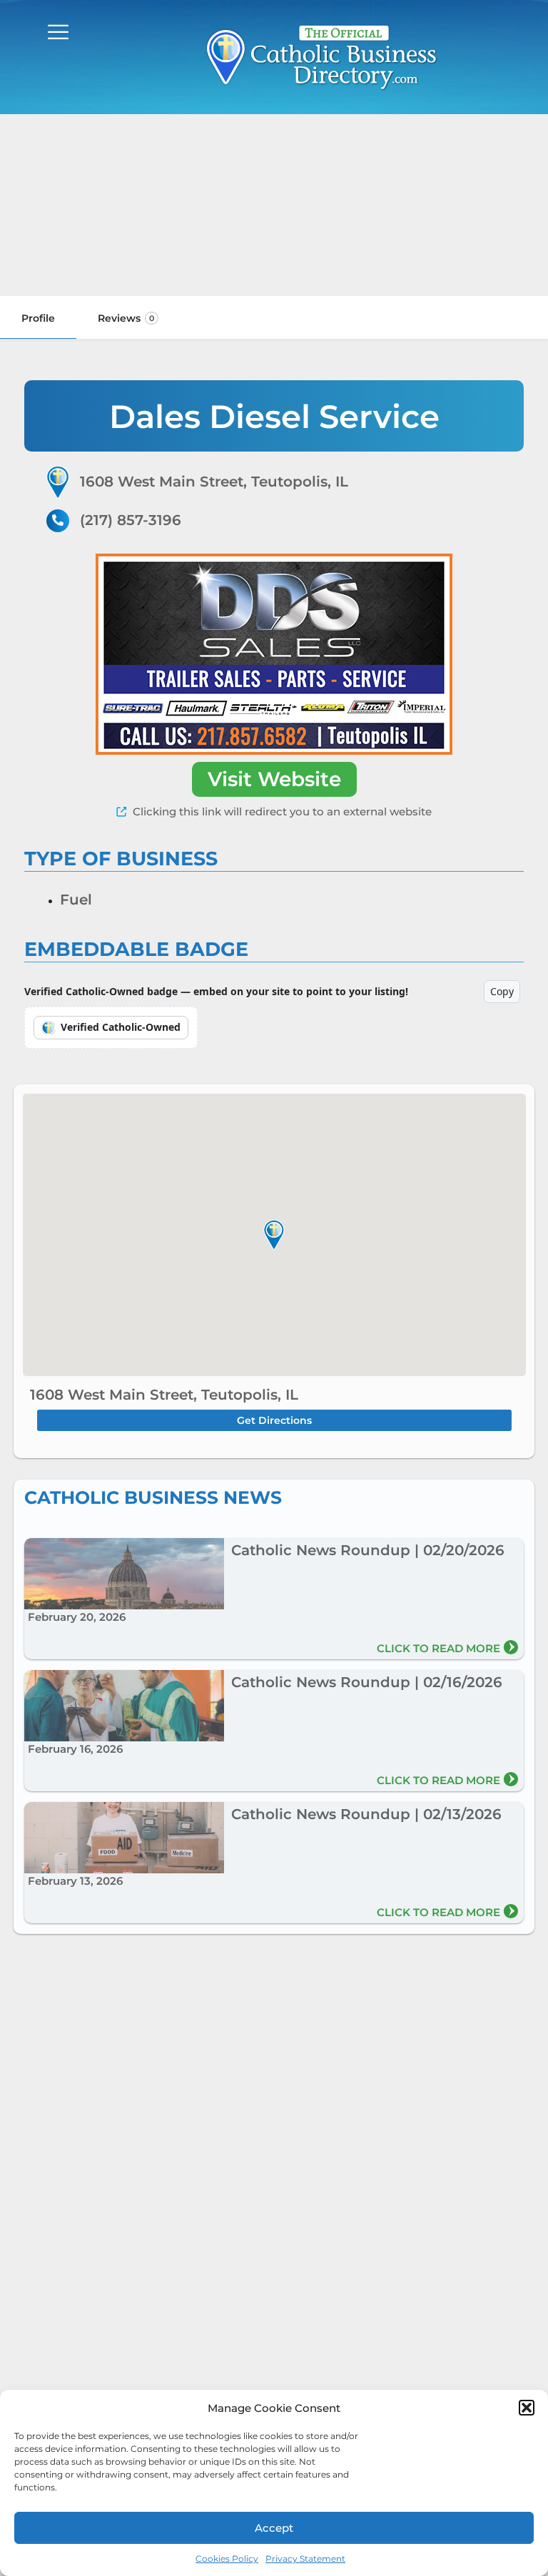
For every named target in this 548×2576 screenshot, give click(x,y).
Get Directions (274, 1420)
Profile (38, 318)
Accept (274, 2528)
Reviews (126, 318)
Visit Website (274, 779)
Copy (502, 991)
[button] (527, 2408)
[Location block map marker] (274, 1235)
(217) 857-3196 (131, 520)
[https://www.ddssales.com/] (274, 654)
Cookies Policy (227, 2559)
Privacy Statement (305, 2559)
